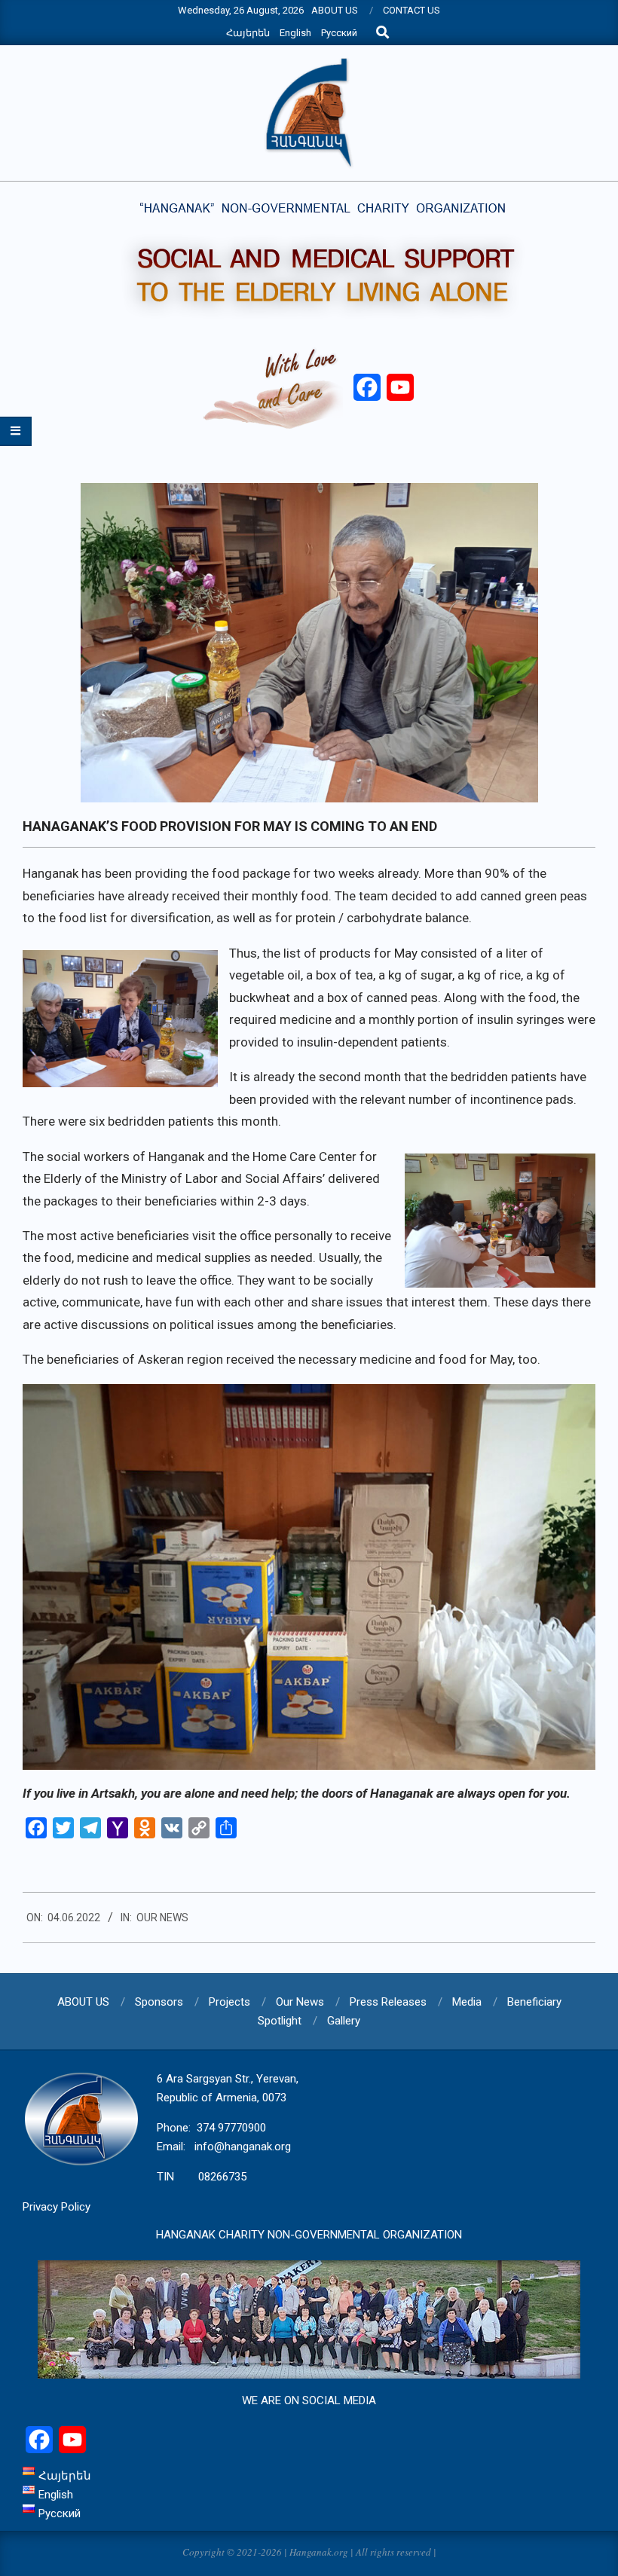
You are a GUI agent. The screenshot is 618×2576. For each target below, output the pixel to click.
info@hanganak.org (243, 2147)
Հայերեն (248, 33)
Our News (162, 1917)
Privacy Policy (57, 2207)
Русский (339, 33)
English (295, 33)
